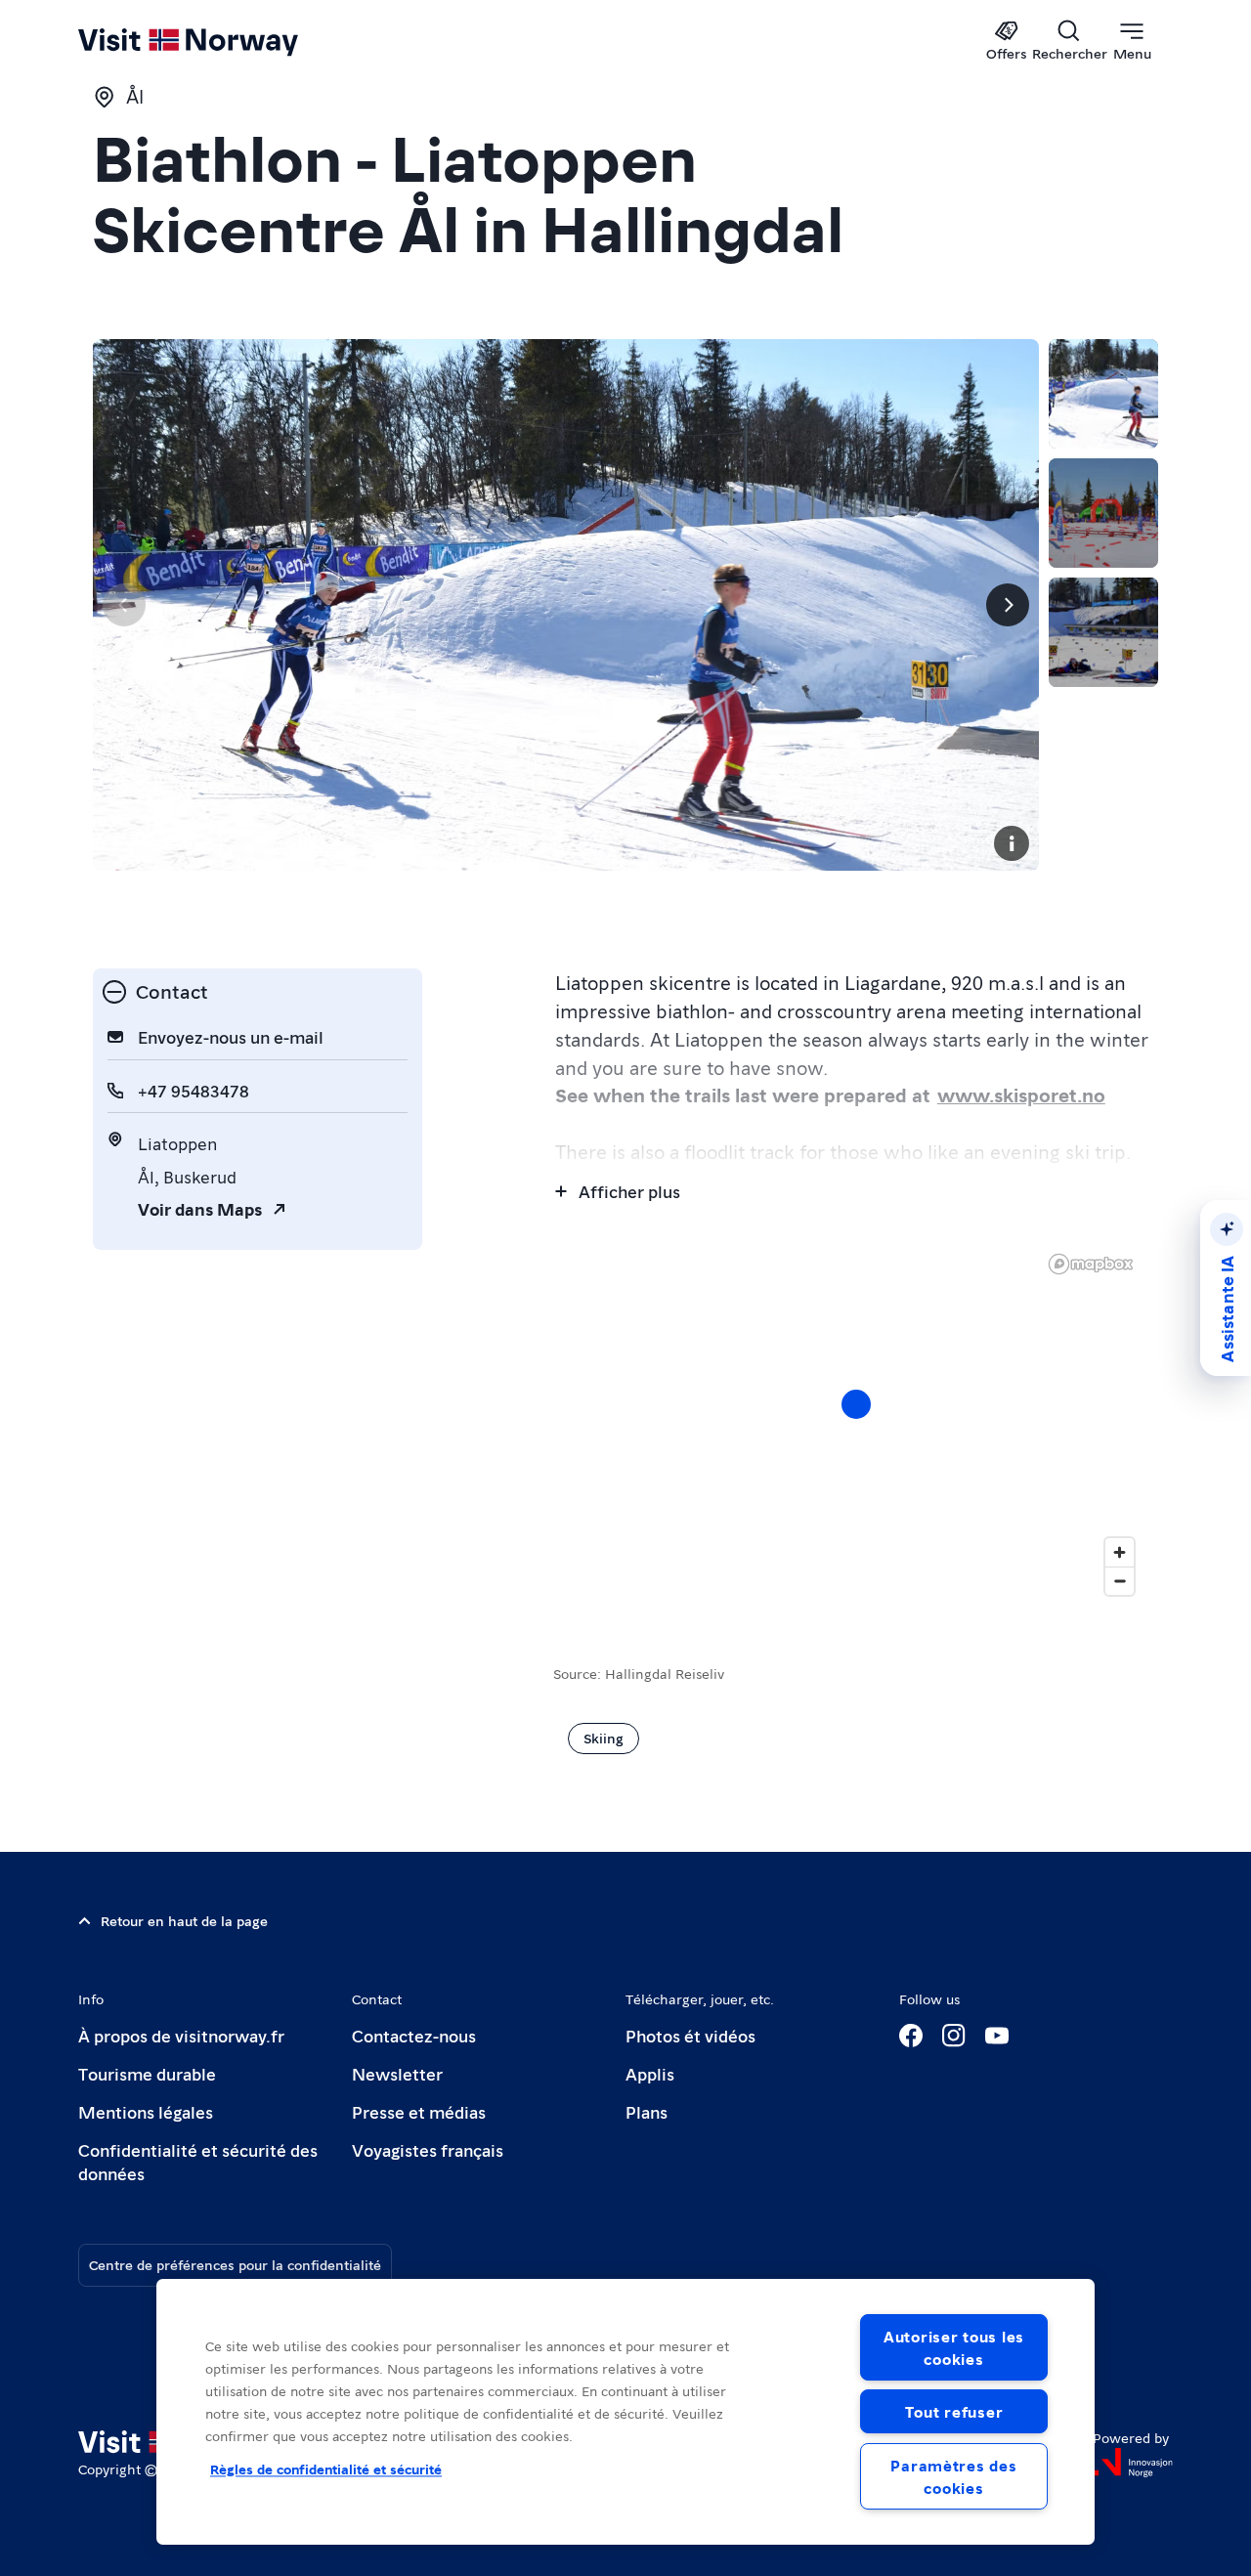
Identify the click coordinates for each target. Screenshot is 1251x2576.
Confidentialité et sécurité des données (198, 2161)
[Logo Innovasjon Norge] (1133, 2463)
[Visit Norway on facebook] (911, 2036)
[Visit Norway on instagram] (954, 2036)
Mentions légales (146, 2111)
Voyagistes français (428, 2149)
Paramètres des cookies (953, 2476)
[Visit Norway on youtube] (997, 2036)
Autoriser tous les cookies (954, 2347)
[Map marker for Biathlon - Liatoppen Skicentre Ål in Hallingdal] (856, 1404)
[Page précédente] (124, 605)
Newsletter (397, 2073)
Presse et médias (419, 2111)
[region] (625, 2412)
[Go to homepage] (220, 41)
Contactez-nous (414, 2035)
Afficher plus (629, 1191)
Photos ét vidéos (690, 2035)
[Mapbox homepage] (1091, 1264)
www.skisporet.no (1021, 1095)
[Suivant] (1008, 605)
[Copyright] (1012, 843)
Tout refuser (954, 2411)
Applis (650, 2073)
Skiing (604, 1738)
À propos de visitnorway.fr (181, 2035)
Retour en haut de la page (184, 1920)
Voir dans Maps (200, 1208)
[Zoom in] (1120, 1552)
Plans (647, 2111)
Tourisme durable (147, 2073)
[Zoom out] (1120, 1581)
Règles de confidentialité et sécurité (326, 2469)
